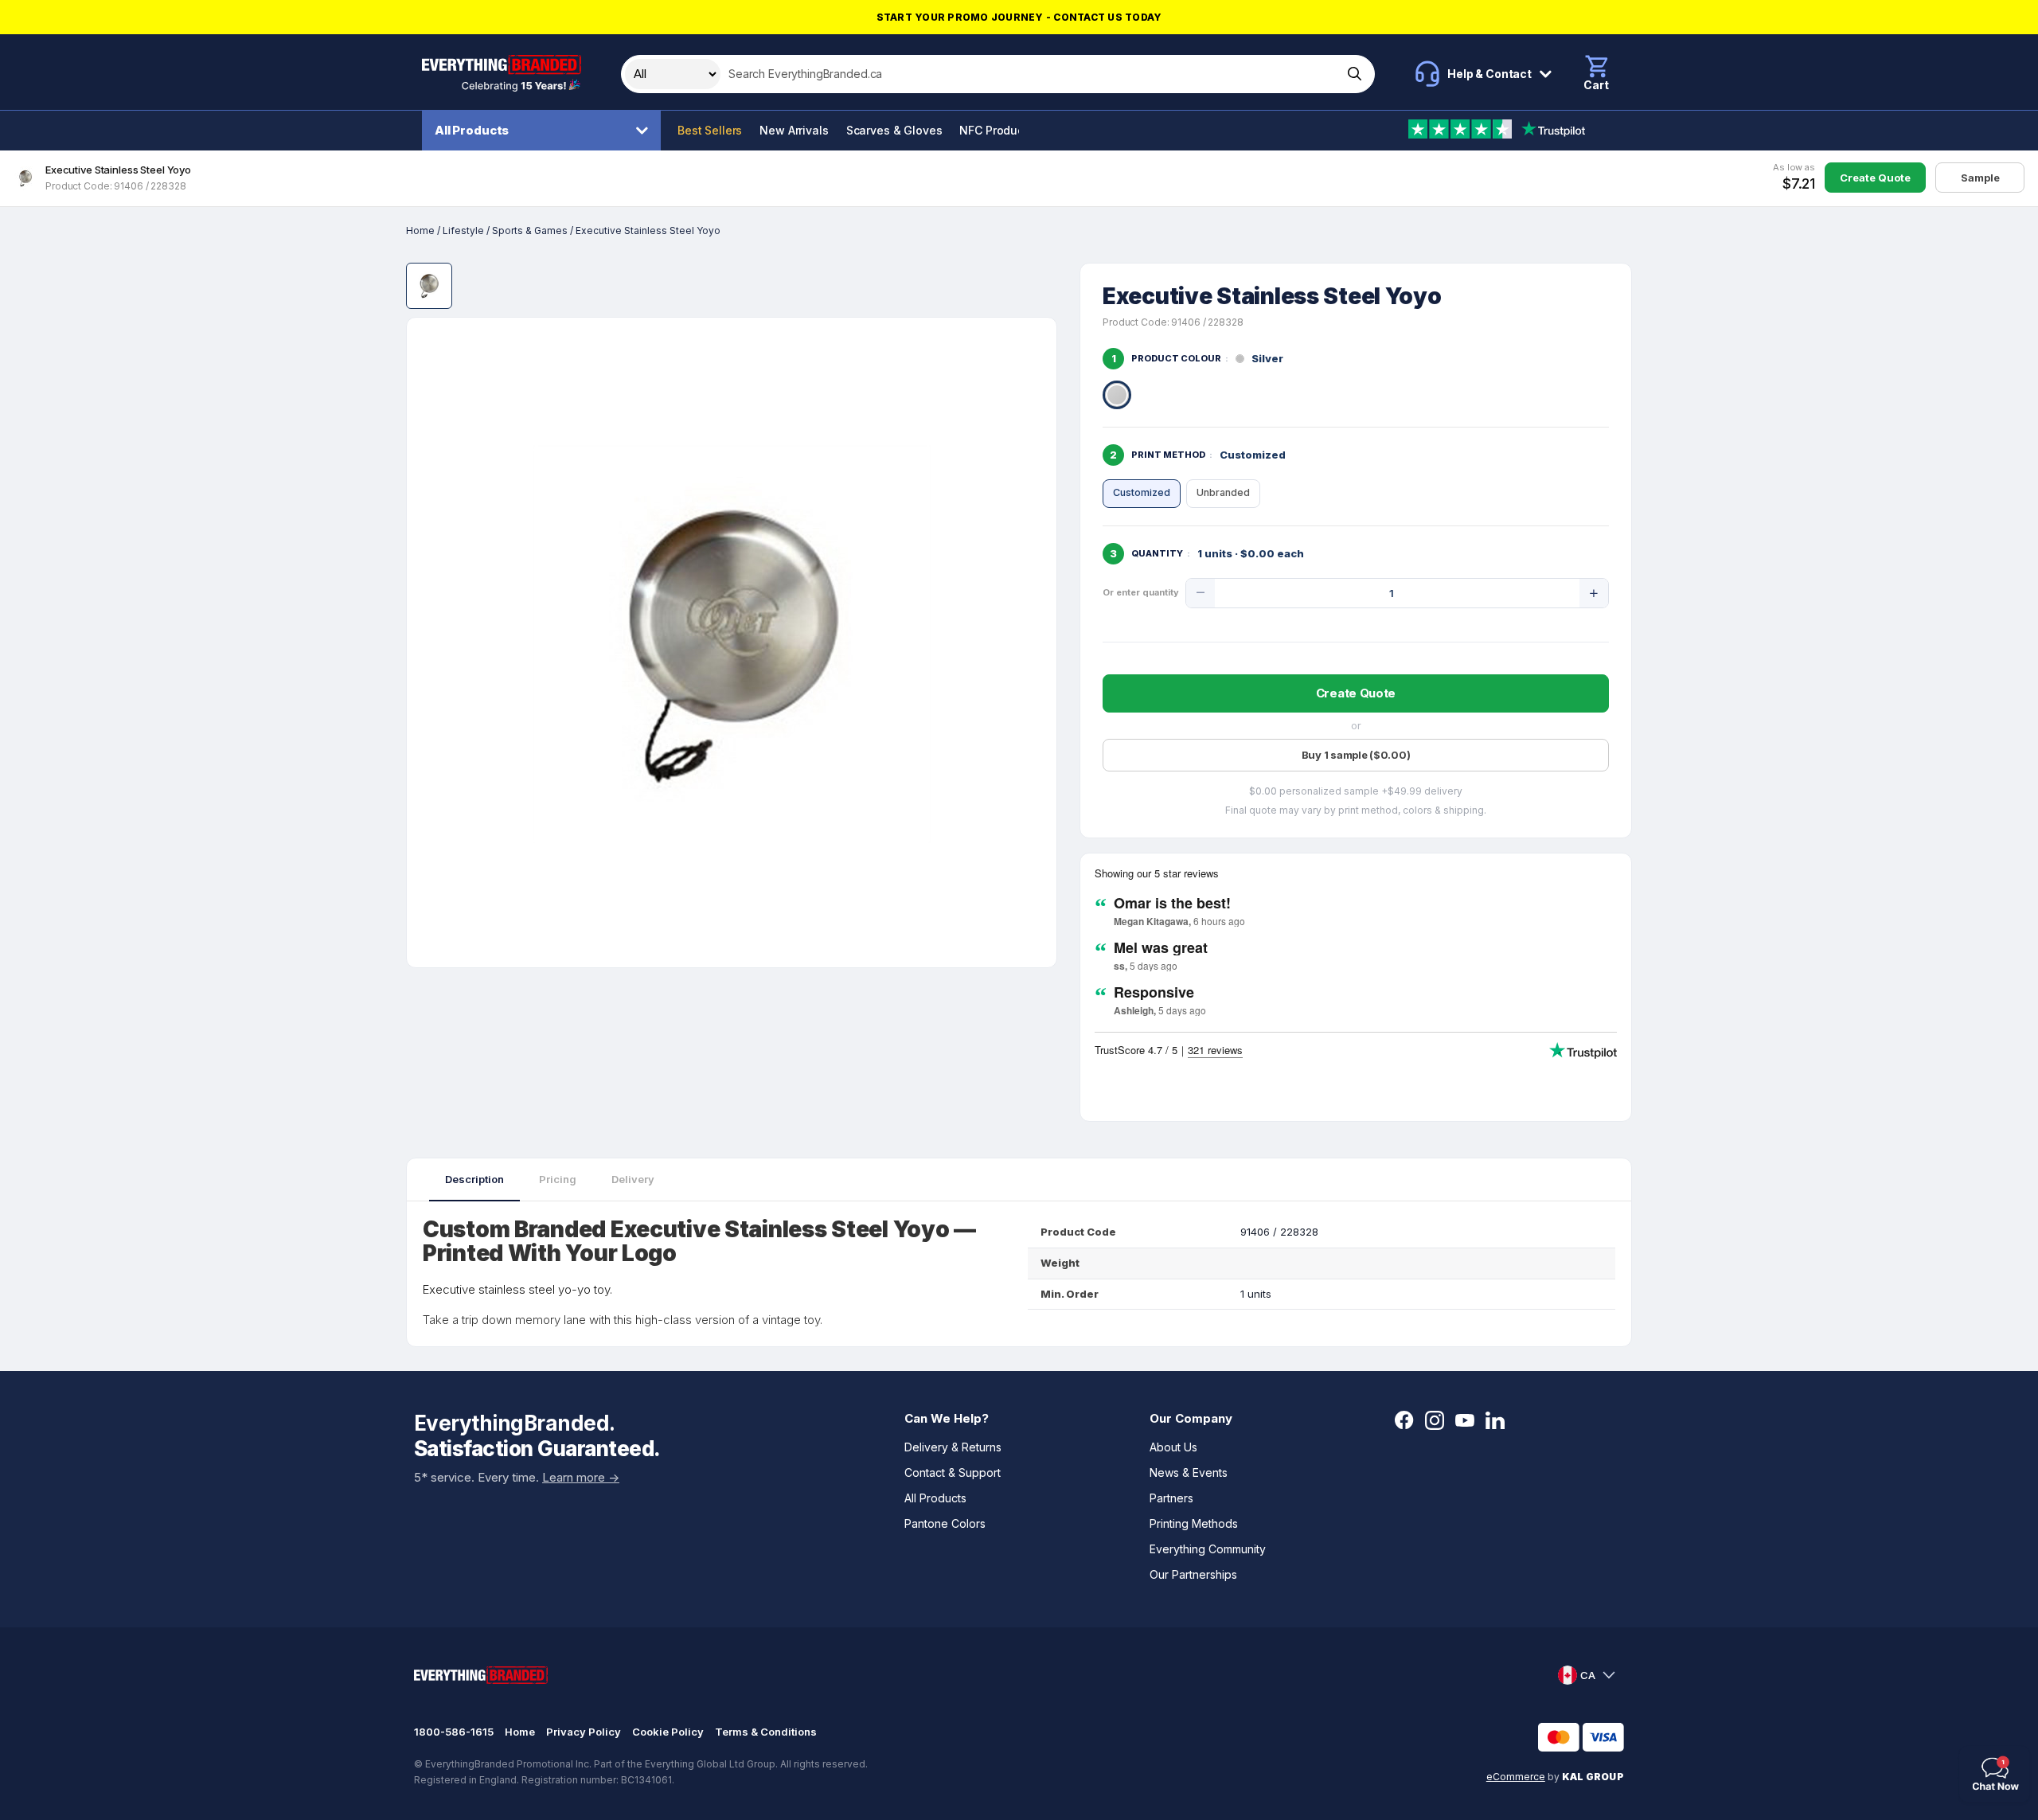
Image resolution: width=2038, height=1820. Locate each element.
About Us (1173, 1447)
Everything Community (1208, 1549)
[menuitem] (545, 131)
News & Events (1189, 1472)
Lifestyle (463, 230)
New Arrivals (794, 130)
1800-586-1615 (454, 1732)
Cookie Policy (668, 1732)
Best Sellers (710, 130)
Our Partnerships (1193, 1574)
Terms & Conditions (766, 1732)
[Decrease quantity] (1201, 593)
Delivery (633, 1179)
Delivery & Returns (953, 1447)
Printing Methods (1194, 1523)
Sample (1980, 178)
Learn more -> (581, 1477)
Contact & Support (953, 1472)
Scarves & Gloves (894, 130)
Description (474, 1179)
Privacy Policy (584, 1732)
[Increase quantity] (1594, 593)
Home (420, 230)
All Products (472, 130)
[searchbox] (1030, 74)
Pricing (558, 1179)
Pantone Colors (945, 1523)
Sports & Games (530, 230)
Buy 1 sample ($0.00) (1356, 755)
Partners (1171, 1498)
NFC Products (996, 130)
